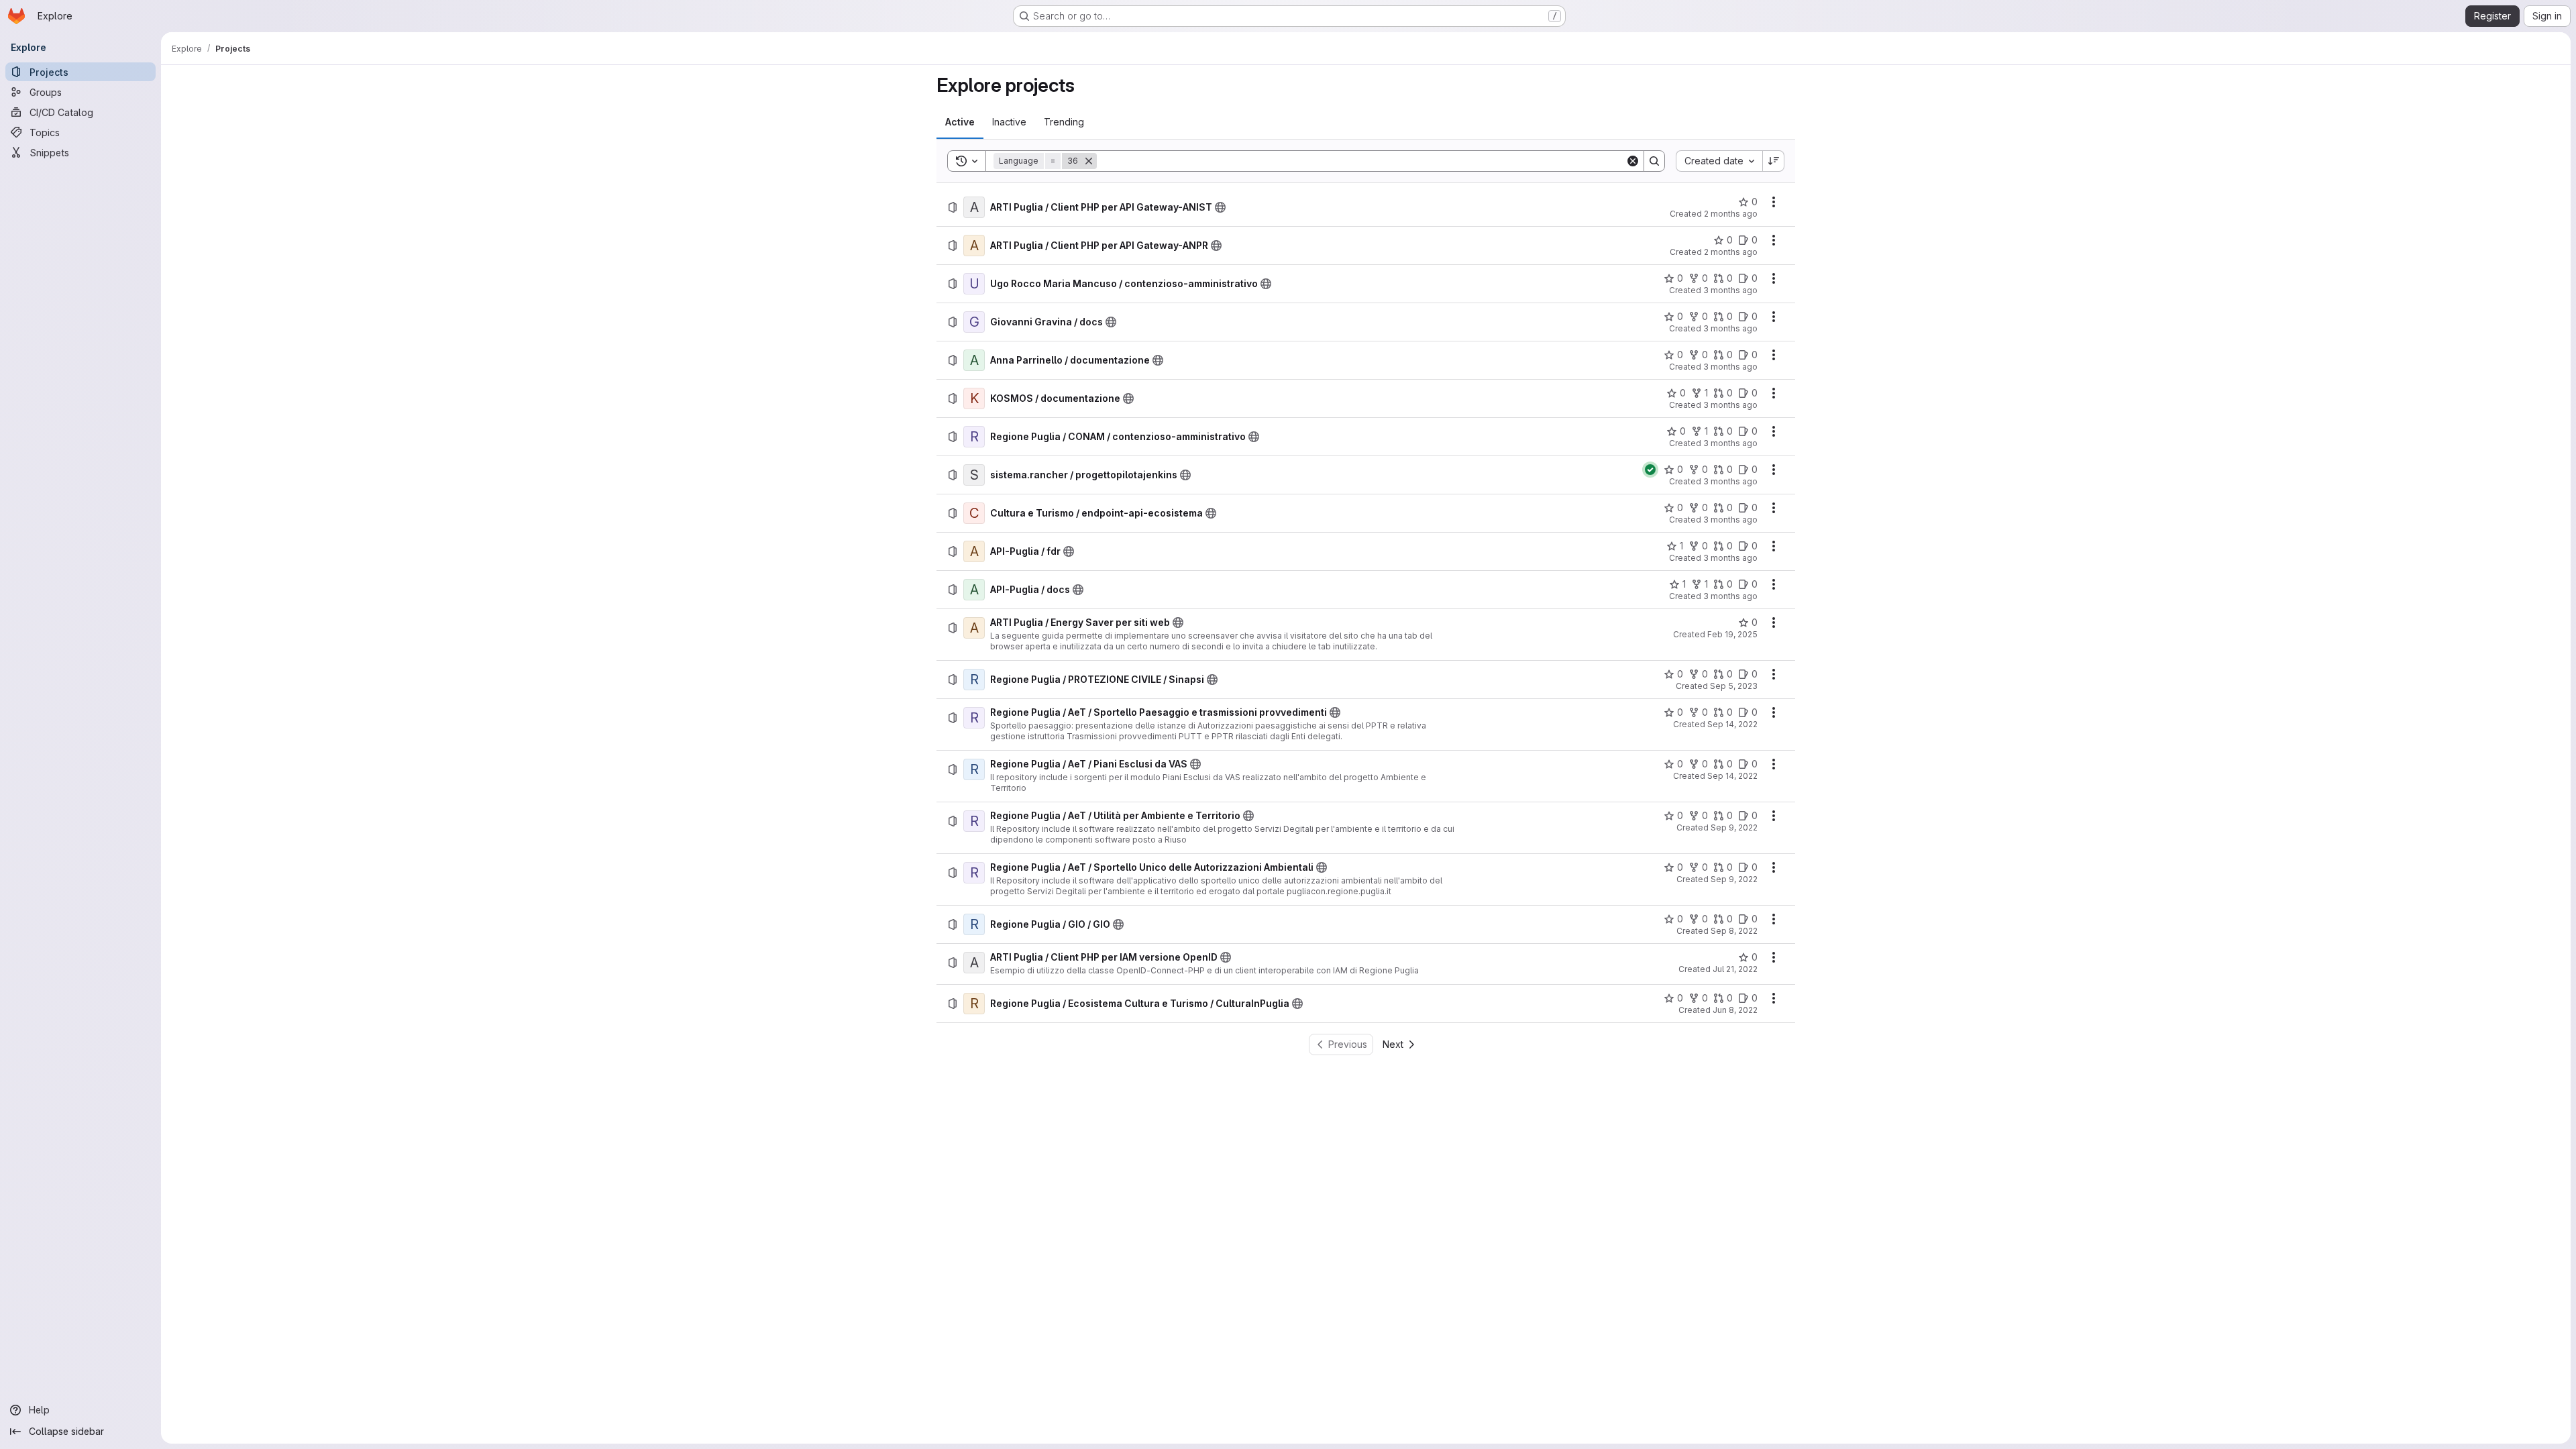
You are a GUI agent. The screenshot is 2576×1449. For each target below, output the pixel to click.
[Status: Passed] (1650, 470)
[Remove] (1089, 161)
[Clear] (1633, 161)
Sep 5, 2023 (1734, 686)
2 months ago (1731, 214)
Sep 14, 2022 (1732, 724)
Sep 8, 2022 (1734, 931)
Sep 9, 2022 (1734, 827)
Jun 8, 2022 (1735, 1010)
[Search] (1654, 161)
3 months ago (1730, 290)
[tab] (960, 122)
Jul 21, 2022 (1735, 969)
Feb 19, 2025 (1732, 634)
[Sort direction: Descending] (1774, 161)
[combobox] (1719, 161)
